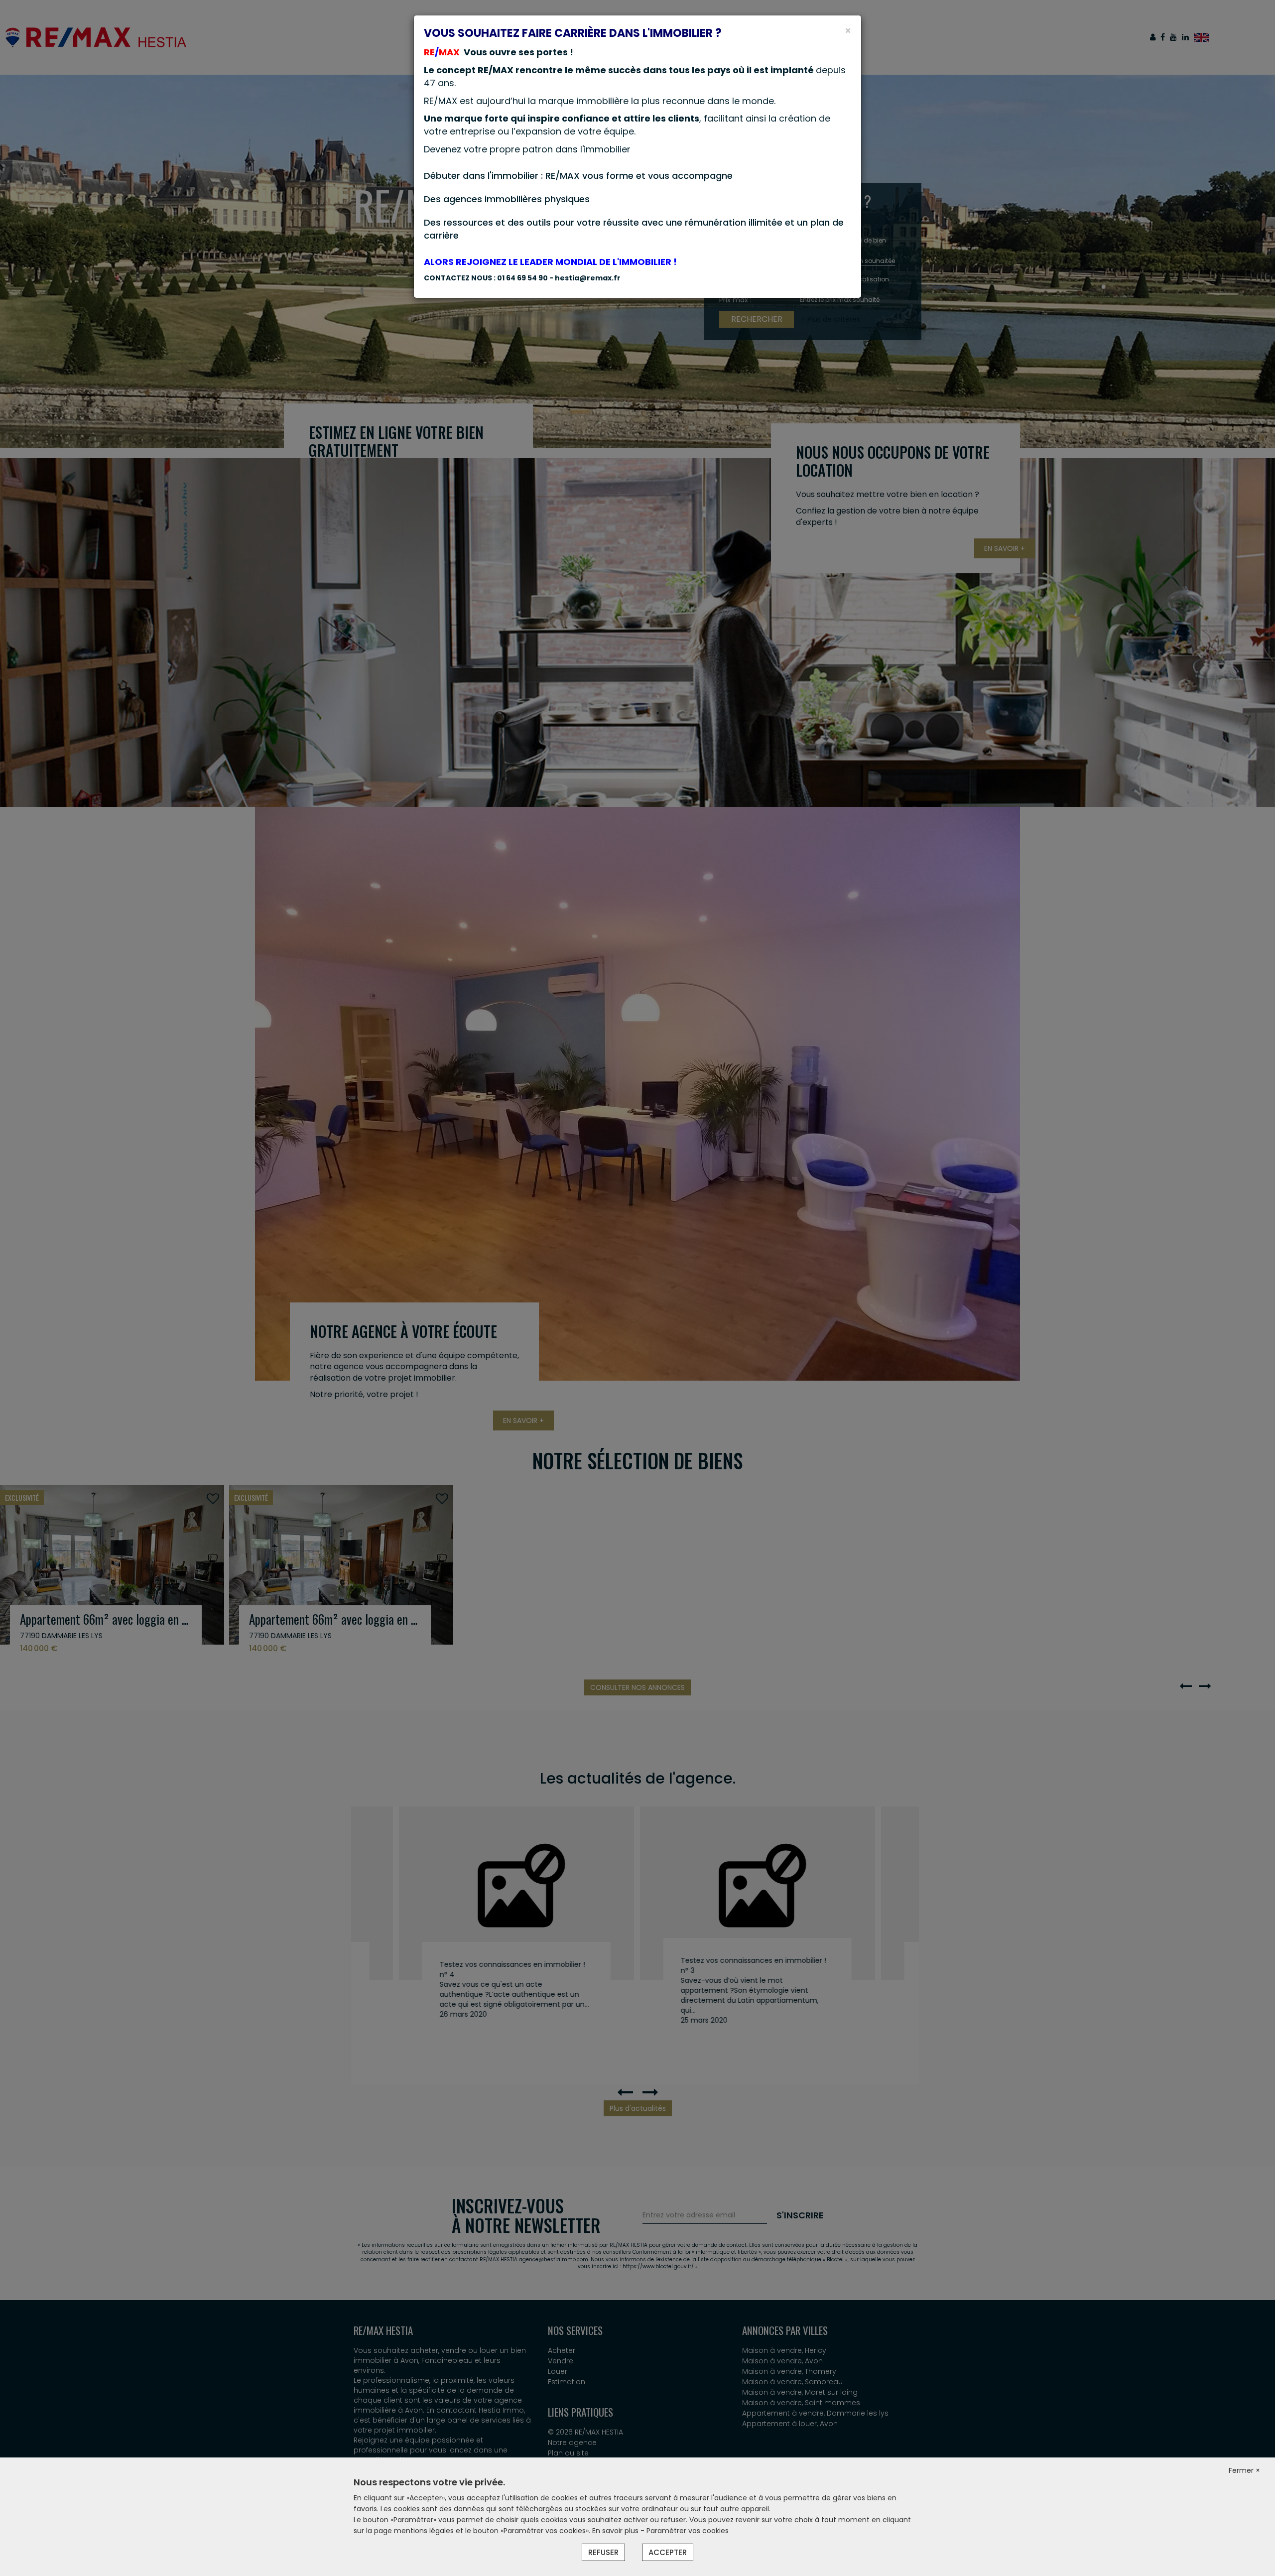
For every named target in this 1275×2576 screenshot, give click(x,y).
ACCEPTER (668, 2552)
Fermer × (1244, 2470)
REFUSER (603, 2552)
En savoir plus (616, 2531)
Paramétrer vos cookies (688, 2531)
